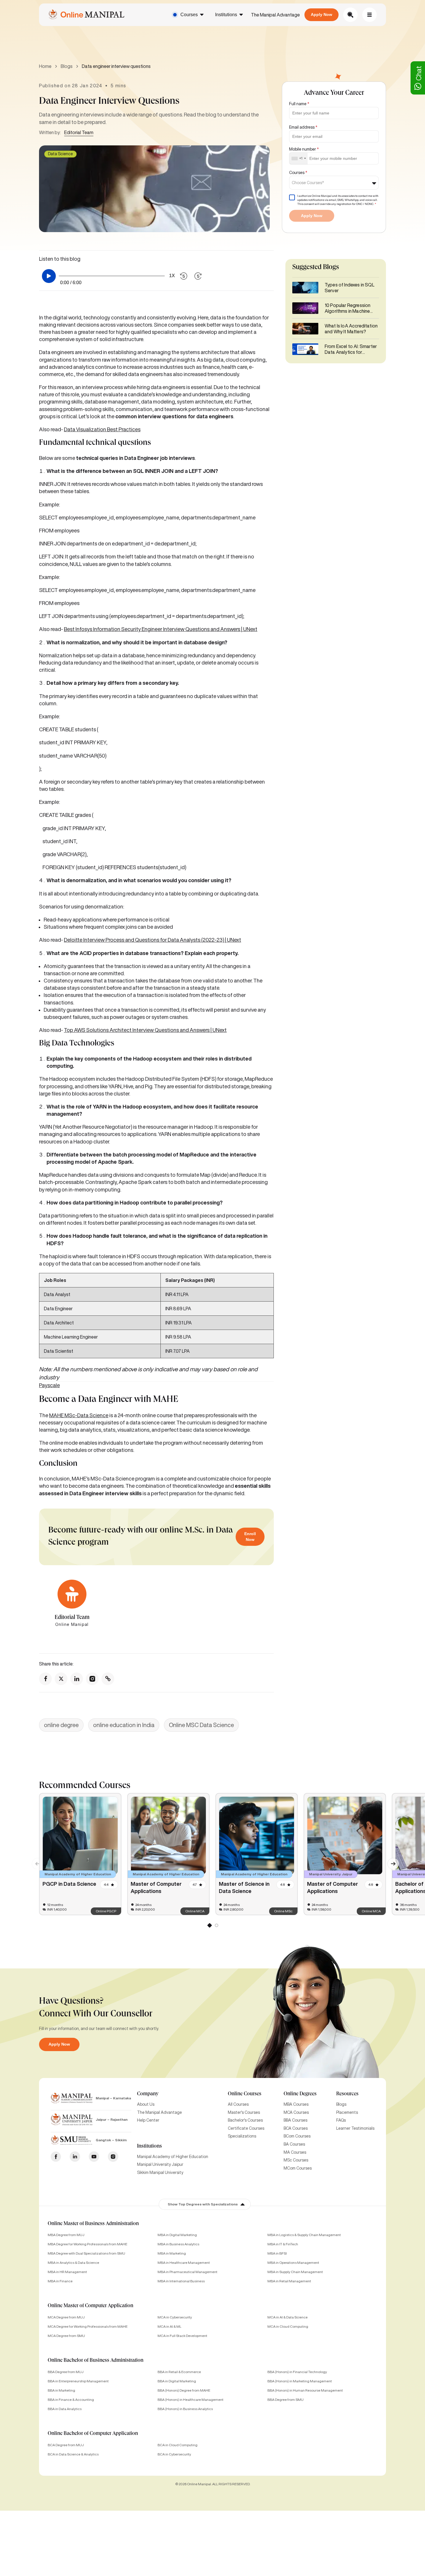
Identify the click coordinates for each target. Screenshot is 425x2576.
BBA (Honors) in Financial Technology (297, 2372)
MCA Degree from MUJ (66, 2317)
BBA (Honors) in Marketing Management (300, 2381)
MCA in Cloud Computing (288, 2326)
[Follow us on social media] (45, 1679)
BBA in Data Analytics (65, 2409)
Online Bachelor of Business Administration (96, 2361)
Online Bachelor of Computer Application (93, 2434)
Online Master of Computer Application (90, 2306)
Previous (35, 1861)
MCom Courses (298, 2168)
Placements (347, 2112)
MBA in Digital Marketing (177, 2235)
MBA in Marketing (172, 2253)
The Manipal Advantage (275, 15)
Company (148, 2094)
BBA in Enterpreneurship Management (78, 2381)
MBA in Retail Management (289, 2281)
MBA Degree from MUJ (66, 2235)
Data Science (60, 154)
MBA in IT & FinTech (283, 2244)
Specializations (242, 2136)
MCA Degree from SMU (66, 2336)
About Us (146, 2104)
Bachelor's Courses (245, 2120)
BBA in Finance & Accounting (71, 2400)
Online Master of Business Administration (93, 2224)
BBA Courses (295, 2120)
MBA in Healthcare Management (184, 2263)
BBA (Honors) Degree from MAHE (184, 2390)
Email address (303, 127)
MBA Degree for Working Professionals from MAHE (87, 2244)
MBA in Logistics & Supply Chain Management (304, 2235)
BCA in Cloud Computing (178, 2445)
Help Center (148, 2120)
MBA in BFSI (277, 2253)
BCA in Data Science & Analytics (73, 2454)
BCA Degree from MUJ (66, 2445)
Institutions (226, 15)
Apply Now (321, 14)
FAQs (341, 2120)
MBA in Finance (60, 2281)
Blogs (67, 66)
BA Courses (294, 2144)
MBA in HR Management (67, 2272)
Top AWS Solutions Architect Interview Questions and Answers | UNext (145, 1030)
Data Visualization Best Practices (102, 429)
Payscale (49, 1385)
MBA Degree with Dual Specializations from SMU (86, 2253)
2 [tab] (216, 1927)
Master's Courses (244, 2112)
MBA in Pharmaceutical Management (187, 2272)
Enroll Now (250, 1537)
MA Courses (295, 2152)
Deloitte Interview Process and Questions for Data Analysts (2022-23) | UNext (153, 940)
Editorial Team (79, 132)
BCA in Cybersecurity (174, 2454)
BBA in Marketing (61, 2390)
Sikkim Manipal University (160, 2172)
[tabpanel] (80, 1854)
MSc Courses (296, 2160)
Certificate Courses (246, 2128)
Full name (299, 104)
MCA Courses (296, 2112)
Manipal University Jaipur (160, 2164)
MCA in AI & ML (169, 2326)
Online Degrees (300, 2094)
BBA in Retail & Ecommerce (179, 2372)
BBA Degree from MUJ (66, 2372)
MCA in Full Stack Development (182, 2336)
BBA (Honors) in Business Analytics (185, 2409)
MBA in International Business (181, 2281)
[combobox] (299, 159)
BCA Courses (296, 2128)
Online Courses (245, 2094)
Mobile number (304, 149)
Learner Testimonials (355, 2128)
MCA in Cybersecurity (175, 2317)
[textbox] (310, 183)
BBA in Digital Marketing (177, 2381)
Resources (347, 2094)
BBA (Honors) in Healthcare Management (191, 2400)
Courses (189, 15)
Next (390, 1861)
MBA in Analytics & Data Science (73, 2263)
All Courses (238, 2104)
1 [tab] (209, 1927)
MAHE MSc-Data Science (79, 1415)
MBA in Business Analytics (178, 2244)
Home (45, 66)
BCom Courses (297, 2136)
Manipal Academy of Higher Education (173, 2157)
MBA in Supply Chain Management (295, 2272)
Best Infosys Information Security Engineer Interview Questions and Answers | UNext (161, 629)
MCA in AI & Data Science (288, 2317)
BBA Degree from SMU (286, 2400)
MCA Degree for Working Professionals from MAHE (88, 2326)
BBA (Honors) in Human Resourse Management (305, 2390)
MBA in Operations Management (293, 2263)
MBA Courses (296, 2104)
